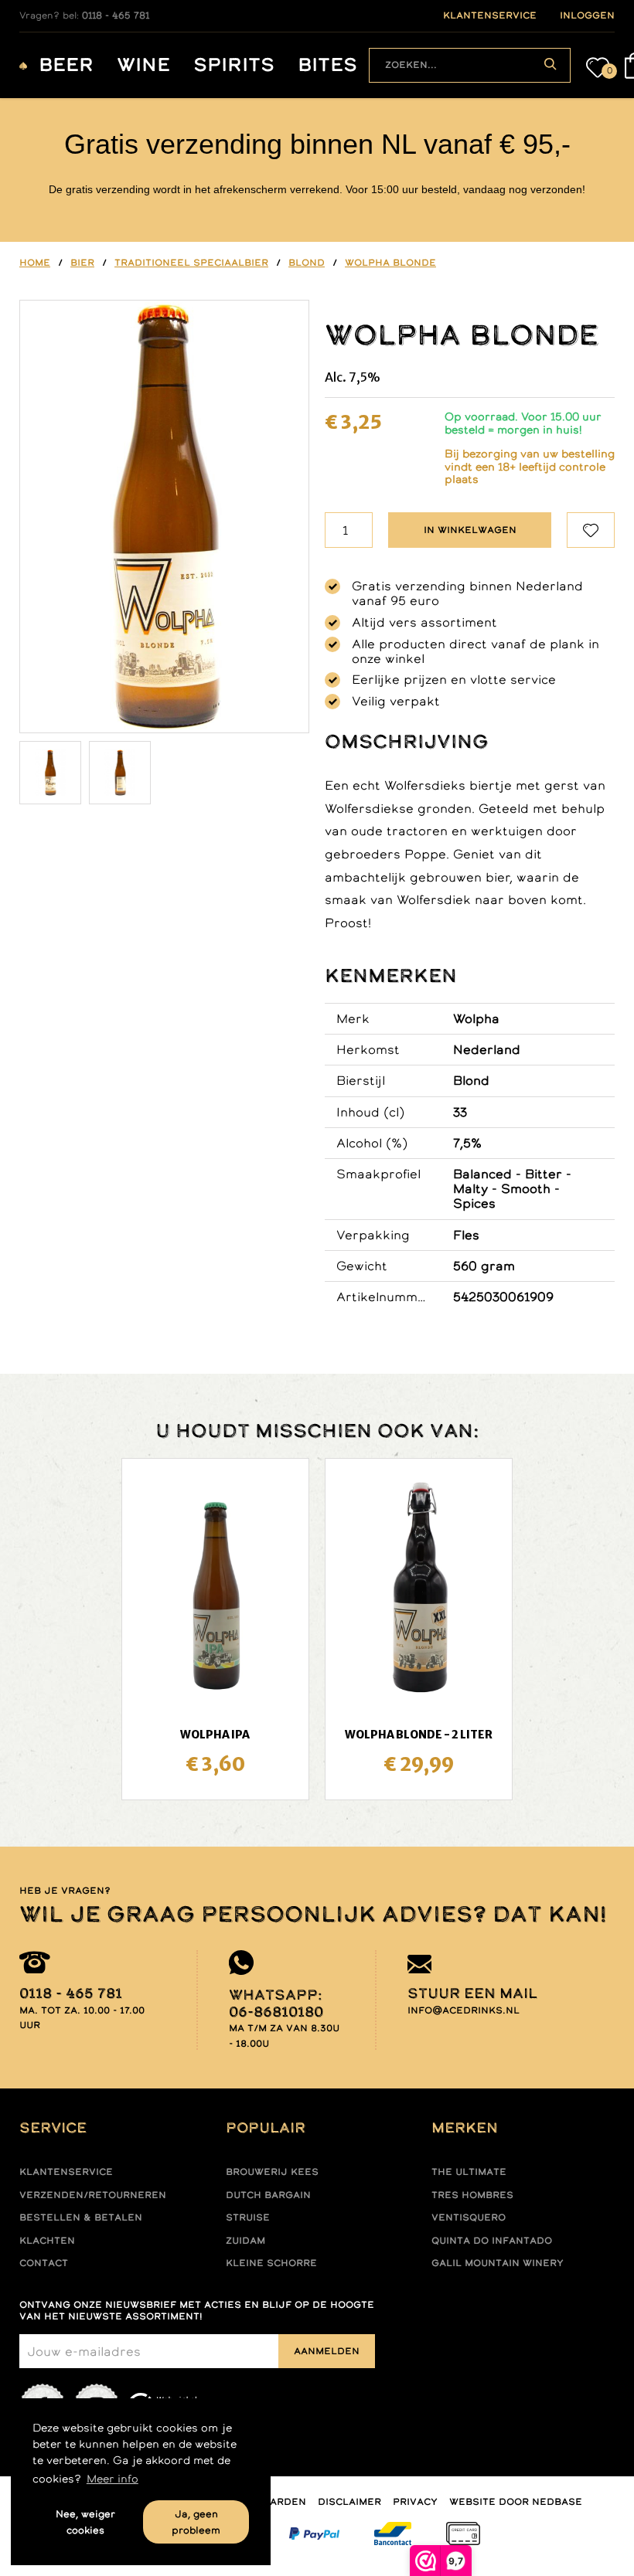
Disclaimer (349, 2502)
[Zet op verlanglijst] (591, 530)
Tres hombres (472, 2195)
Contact (44, 2263)
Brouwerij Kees (272, 2172)
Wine (143, 65)
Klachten (47, 2241)
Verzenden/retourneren (93, 2195)
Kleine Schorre (271, 2263)
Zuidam (245, 2241)
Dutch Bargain (268, 2195)
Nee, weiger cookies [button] (85, 2522)
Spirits (234, 65)
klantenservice (490, 15)
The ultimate (469, 2172)
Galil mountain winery (498, 2263)
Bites (327, 65)
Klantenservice (66, 2172)
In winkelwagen (470, 530)
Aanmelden (327, 2351)
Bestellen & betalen (81, 2217)
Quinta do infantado (492, 2241)
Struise (248, 2217)
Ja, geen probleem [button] (196, 2522)
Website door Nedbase (516, 2502)
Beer (66, 65)
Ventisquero (469, 2217)
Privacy (415, 2502)
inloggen (587, 15)
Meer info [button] (112, 2479)
